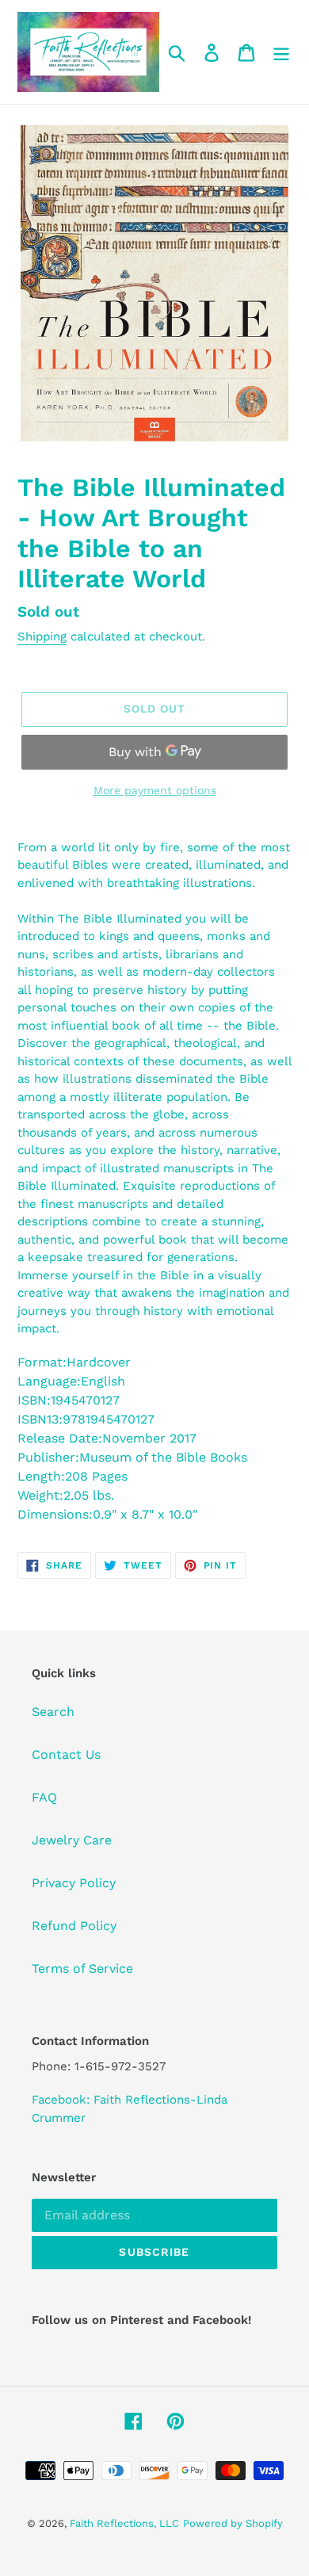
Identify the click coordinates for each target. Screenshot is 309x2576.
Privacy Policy (74, 1883)
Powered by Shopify (233, 2523)
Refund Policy (74, 1926)
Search (53, 1712)
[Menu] (281, 52)
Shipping (42, 636)
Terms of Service (82, 1968)
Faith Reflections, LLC (124, 2523)
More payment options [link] (155, 790)
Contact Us (66, 1754)
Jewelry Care (72, 1840)
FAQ (44, 1797)
